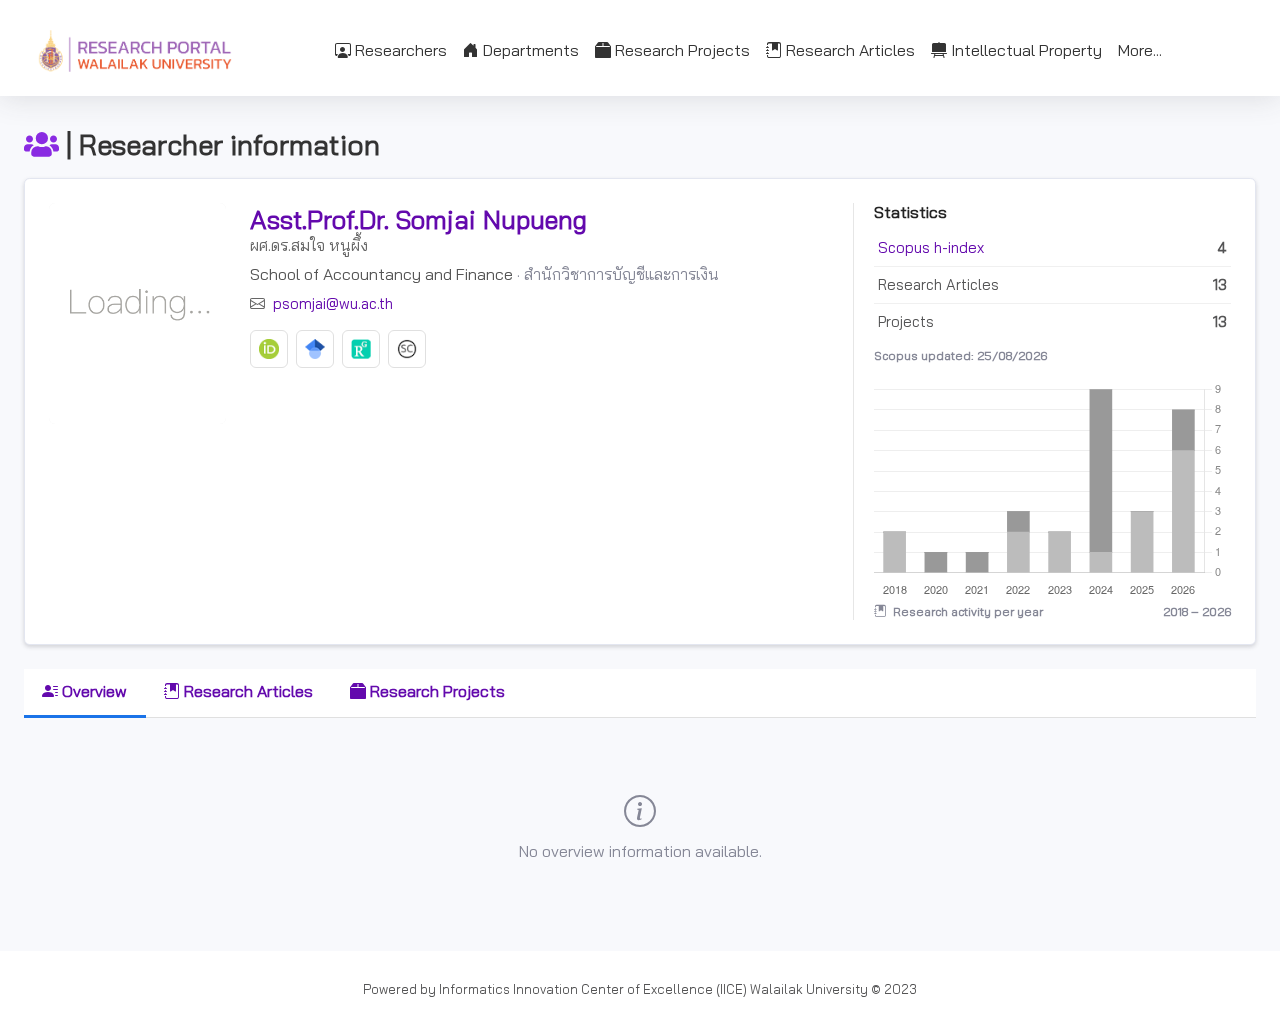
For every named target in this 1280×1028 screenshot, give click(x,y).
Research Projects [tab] (435, 691)
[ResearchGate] (361, 349)
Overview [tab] (92, 691)
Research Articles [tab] (246, 691)
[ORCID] (269, 349)
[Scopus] (407, 349)
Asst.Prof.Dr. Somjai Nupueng (418, 219)
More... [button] (1140, 50)
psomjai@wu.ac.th (331, 303)
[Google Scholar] (315, 349)
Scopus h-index (931, 247)
